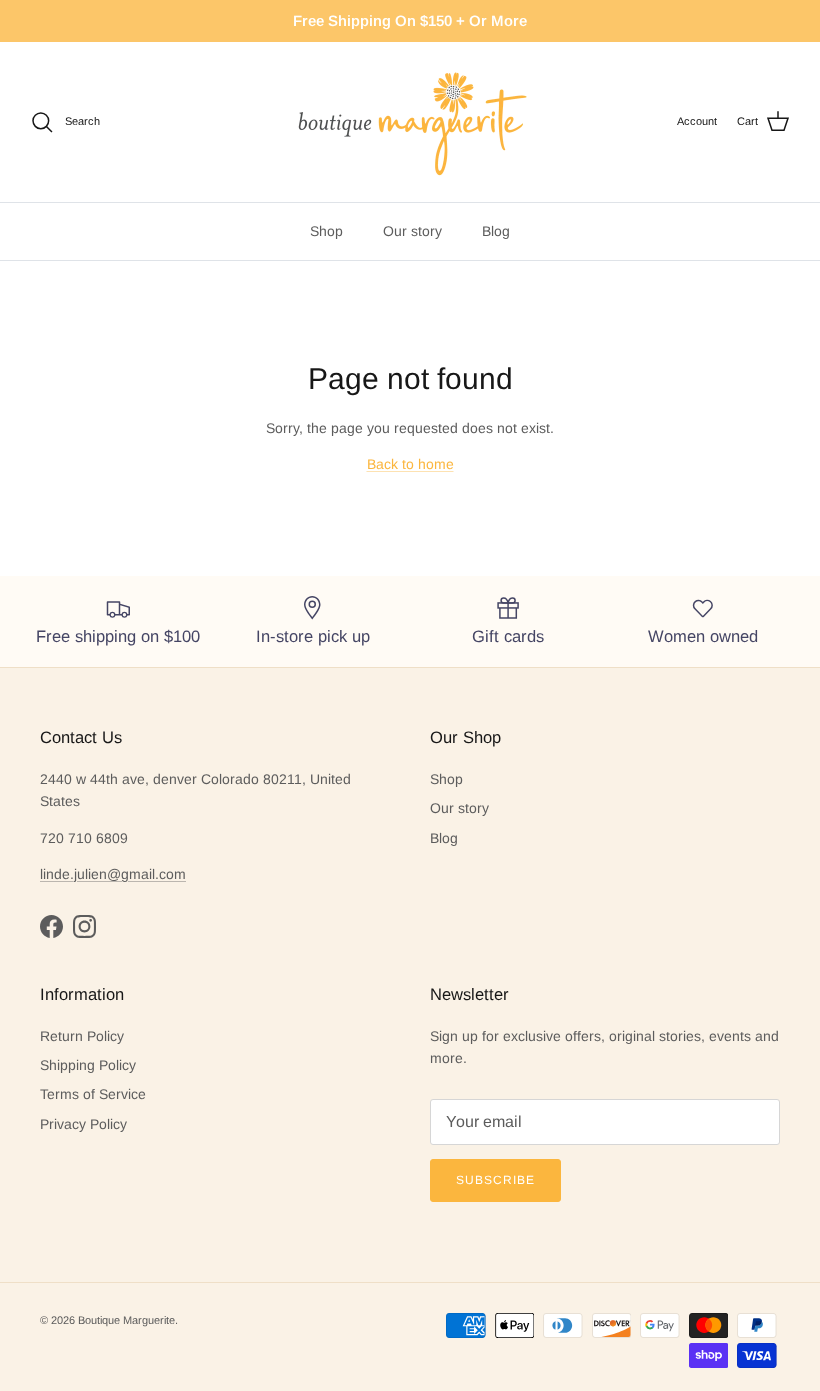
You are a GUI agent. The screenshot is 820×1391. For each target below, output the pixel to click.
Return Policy (82, 978)
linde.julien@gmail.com (113, 816)
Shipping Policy (88, 1007)
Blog (216, 121)
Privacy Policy (83, 1066)
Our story (132, 121)
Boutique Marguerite (126, 1262)
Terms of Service (93, 1036)
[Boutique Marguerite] (410, 122)
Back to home (410, 406)
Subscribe (495, 1122)
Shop (46, 121)
